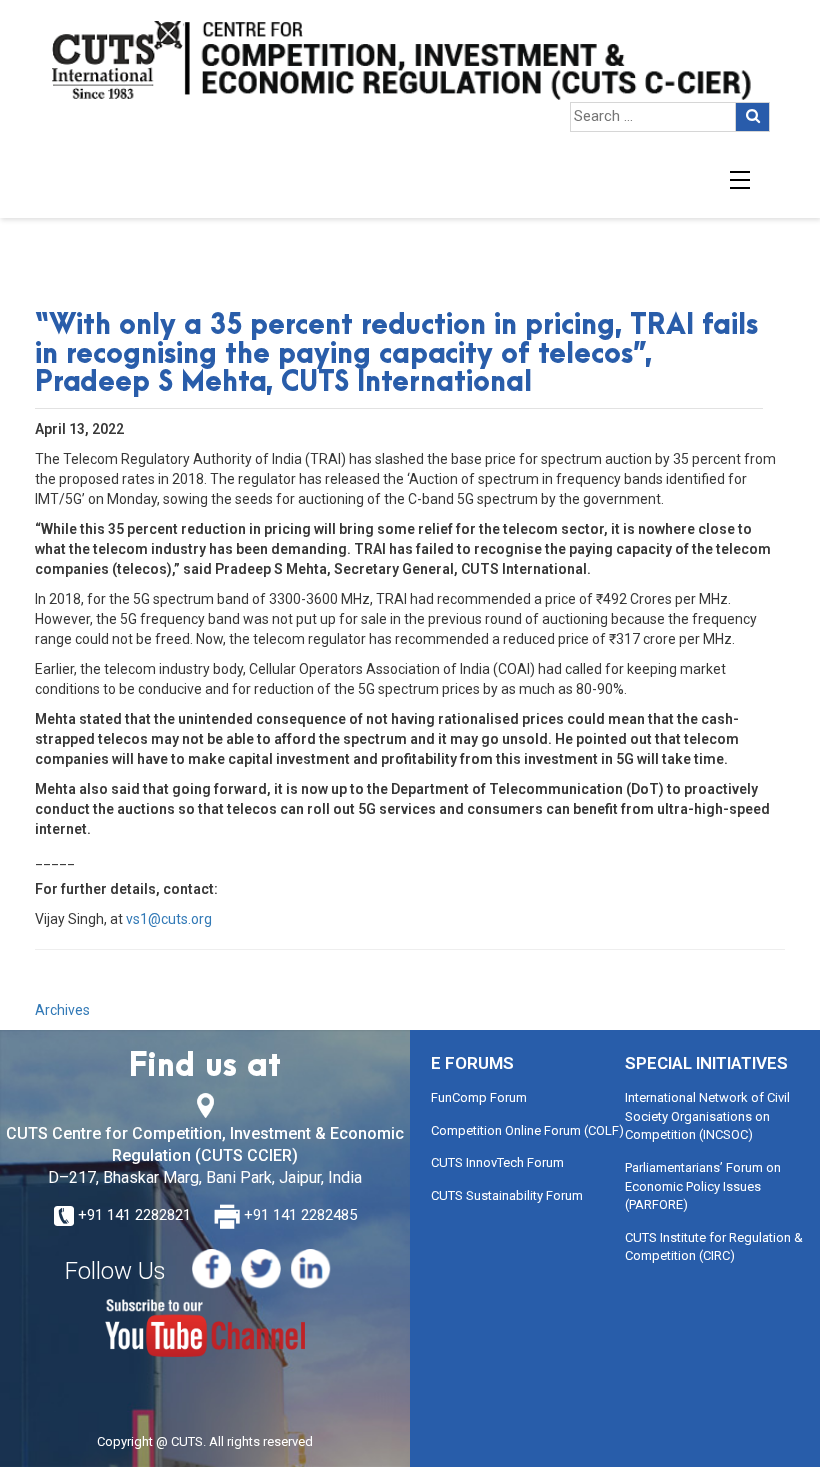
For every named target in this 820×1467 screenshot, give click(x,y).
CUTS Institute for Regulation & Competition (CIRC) (714, 1247)
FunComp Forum (479, 1097)
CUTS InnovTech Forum (497, 1162)
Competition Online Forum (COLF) (527, 1130)
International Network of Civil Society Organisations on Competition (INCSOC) (707, 1116)
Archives (62, 1010)
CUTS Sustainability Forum (507, 1195)
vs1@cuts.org (169, 919)
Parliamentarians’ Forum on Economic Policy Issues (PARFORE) (703, 1186)
